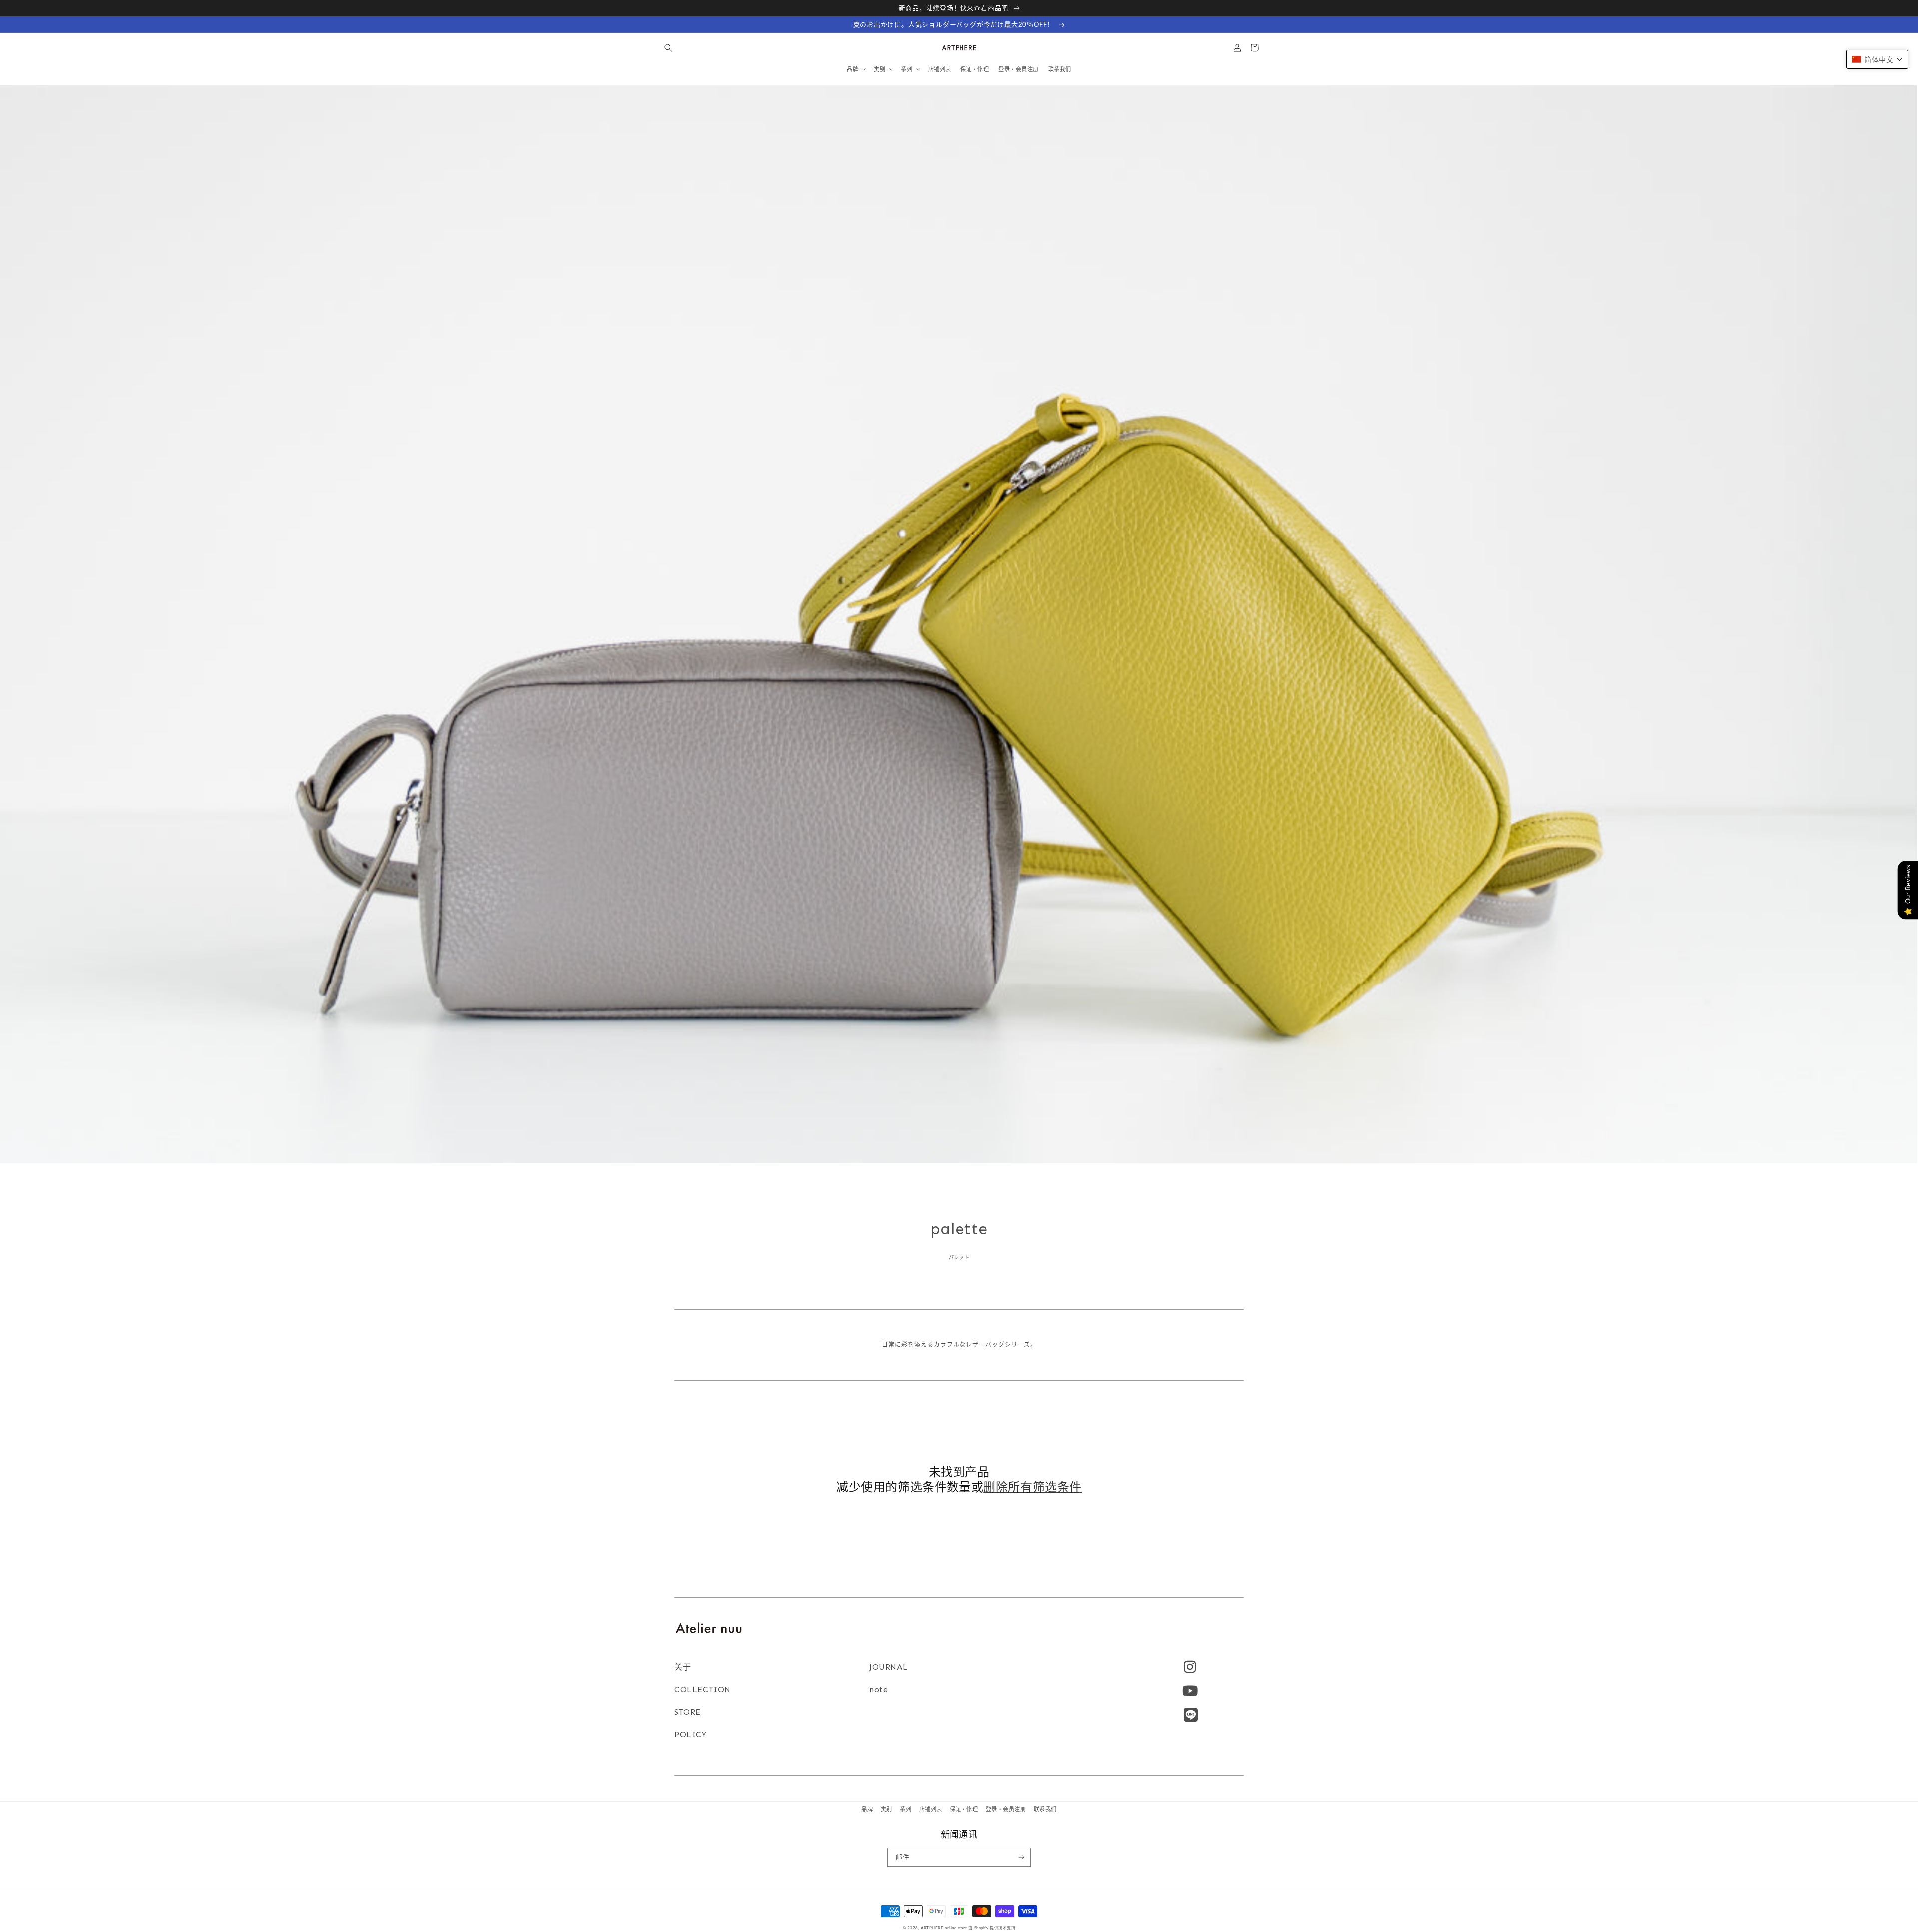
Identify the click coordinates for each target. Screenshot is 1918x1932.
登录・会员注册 (1006, 1809)
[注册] (1022, 1857)
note (878, 1690)
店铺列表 (931, 1809)
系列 (905, 1809)
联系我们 (1045, 1809)
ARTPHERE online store (944, 1928)
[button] (668, 48)
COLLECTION (703, 1690)
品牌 (867, 1809)
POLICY (691, 1735)
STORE (688, 1712)
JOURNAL (888, 1667)
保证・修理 (964, 1809)
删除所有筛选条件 (1033, 1486)
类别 (886, 1809)
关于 (683, 1667)
